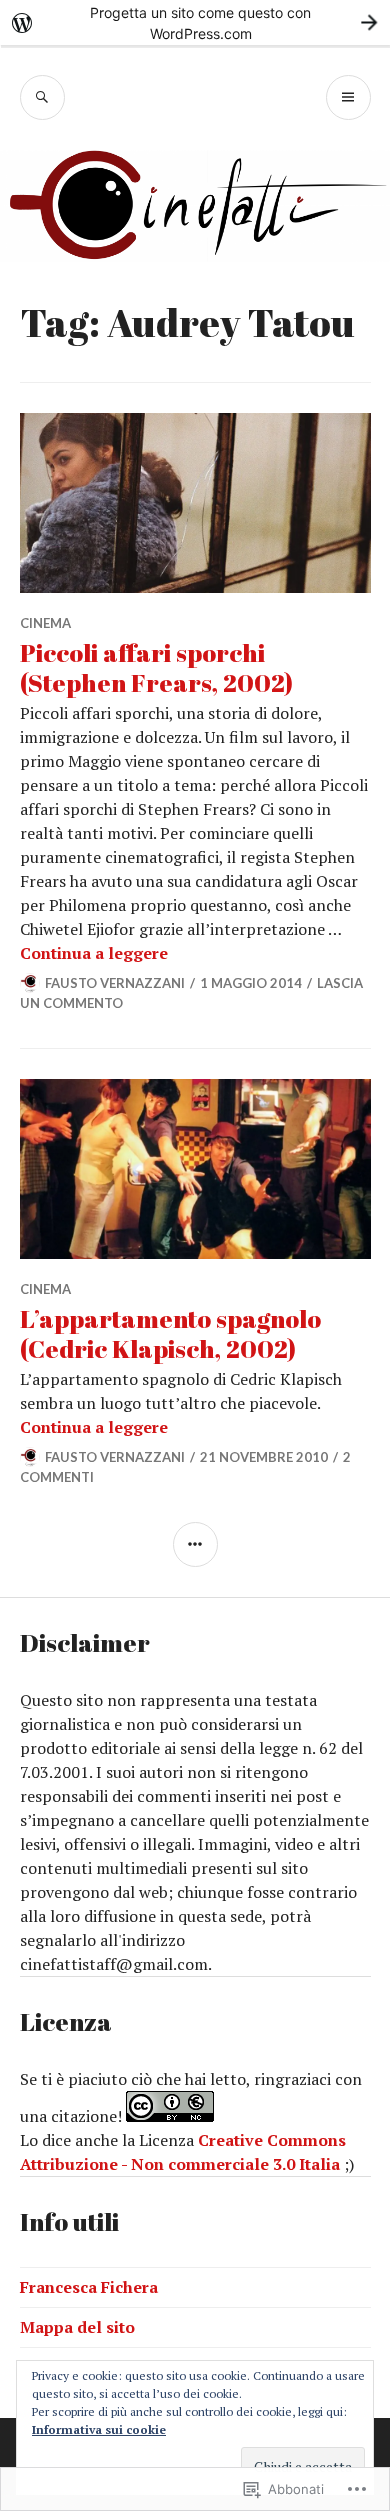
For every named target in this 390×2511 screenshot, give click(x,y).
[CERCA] (42, 97)
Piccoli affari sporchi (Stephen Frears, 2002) (156, 667)
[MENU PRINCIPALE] (348, 97)
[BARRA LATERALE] (195, 1544)
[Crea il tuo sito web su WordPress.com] (195, 22)
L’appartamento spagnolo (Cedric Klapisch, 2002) (170, 1333)
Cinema (45, 623)
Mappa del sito (77, 2327)
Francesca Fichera (89, 2287)
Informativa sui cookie (99, 2429)
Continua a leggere (94, 953)
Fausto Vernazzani (115, 983)
